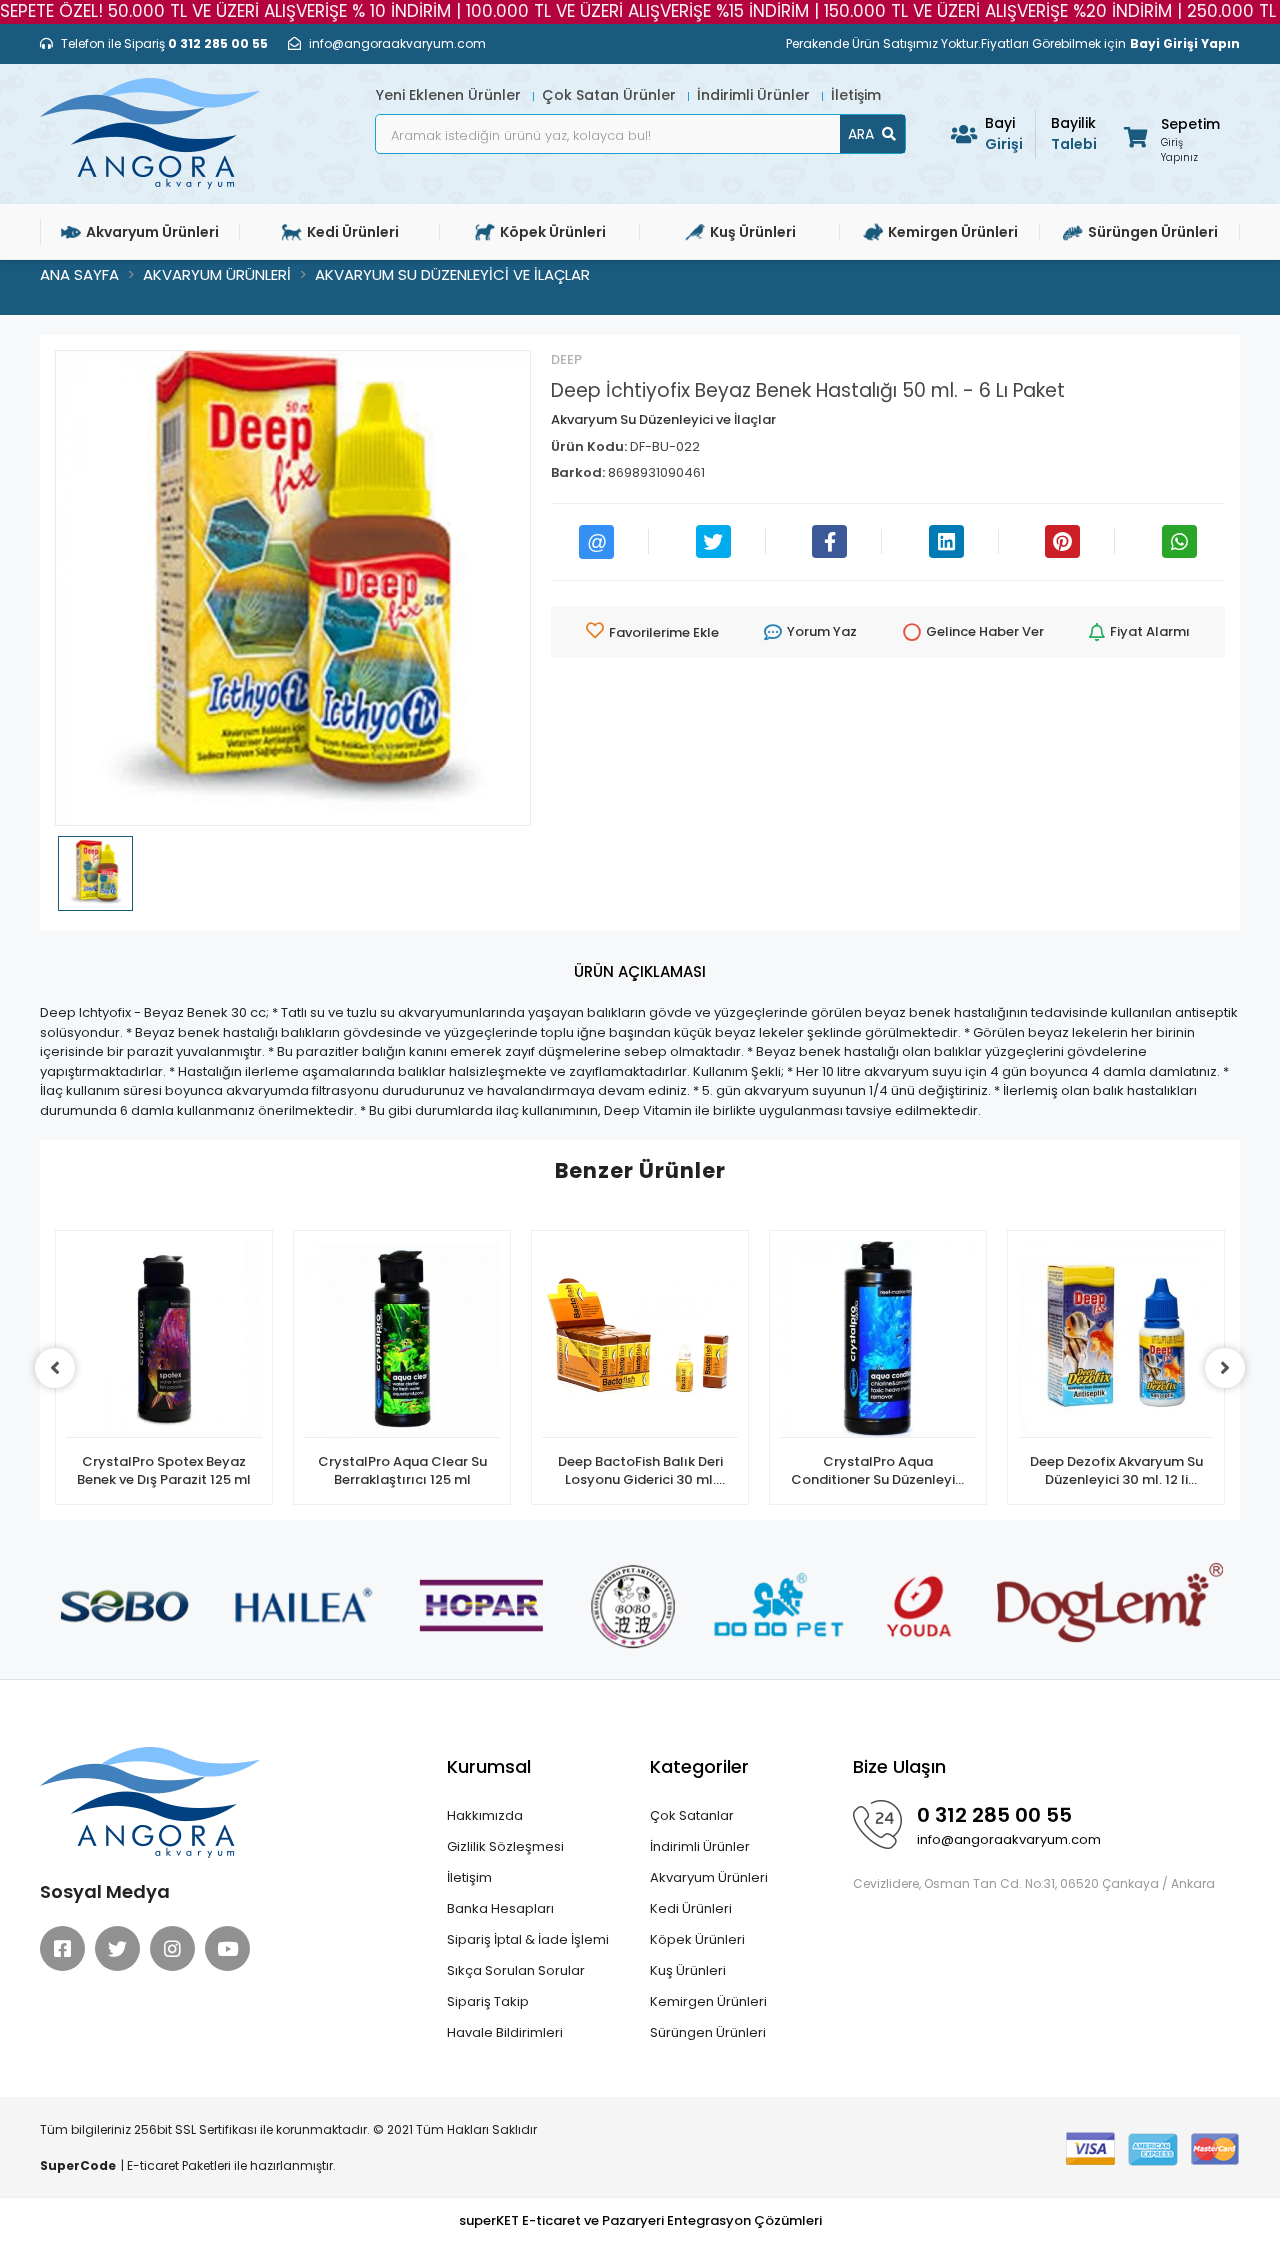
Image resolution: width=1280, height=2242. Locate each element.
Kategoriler (699, 1766)
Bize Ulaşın (899, 1766)
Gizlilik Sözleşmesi (505, 1846)
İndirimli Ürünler (755, 95)
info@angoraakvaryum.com (1009, 1839)
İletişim (856, 95)
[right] (1225, 1368)
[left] (55, 1368)
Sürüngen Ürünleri (708, 2032)
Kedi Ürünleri (691, 1908)
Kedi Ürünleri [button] (353, 232)
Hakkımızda (485, 1815)
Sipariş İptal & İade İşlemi (528, 1939)
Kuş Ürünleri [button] (753, 232)
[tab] (640, 972)
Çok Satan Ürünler (611, 95)
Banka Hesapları (500, 1908)
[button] (1170, 136)
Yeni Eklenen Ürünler (450, 95)
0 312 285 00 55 (994, 1815)
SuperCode (78, 2165)
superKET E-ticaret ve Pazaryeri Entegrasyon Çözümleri (640, 2220)
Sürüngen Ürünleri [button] (1153, 232)
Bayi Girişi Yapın (1185, 43)
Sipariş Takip (488, 2001)
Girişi (1004, 133)
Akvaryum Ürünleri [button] (152, 232)
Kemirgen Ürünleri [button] (953, 232)
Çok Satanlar (692, 1815)
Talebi (1074, 133)
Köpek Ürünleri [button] (553, 232)
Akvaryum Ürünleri (709, 1877)
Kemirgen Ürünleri (708, 2001)
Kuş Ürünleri (688, 1970)
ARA (861, 134)
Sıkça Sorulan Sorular (516, 1970)
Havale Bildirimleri (505, 2032)
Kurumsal (489, 1766)
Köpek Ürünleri (697, 1939)
